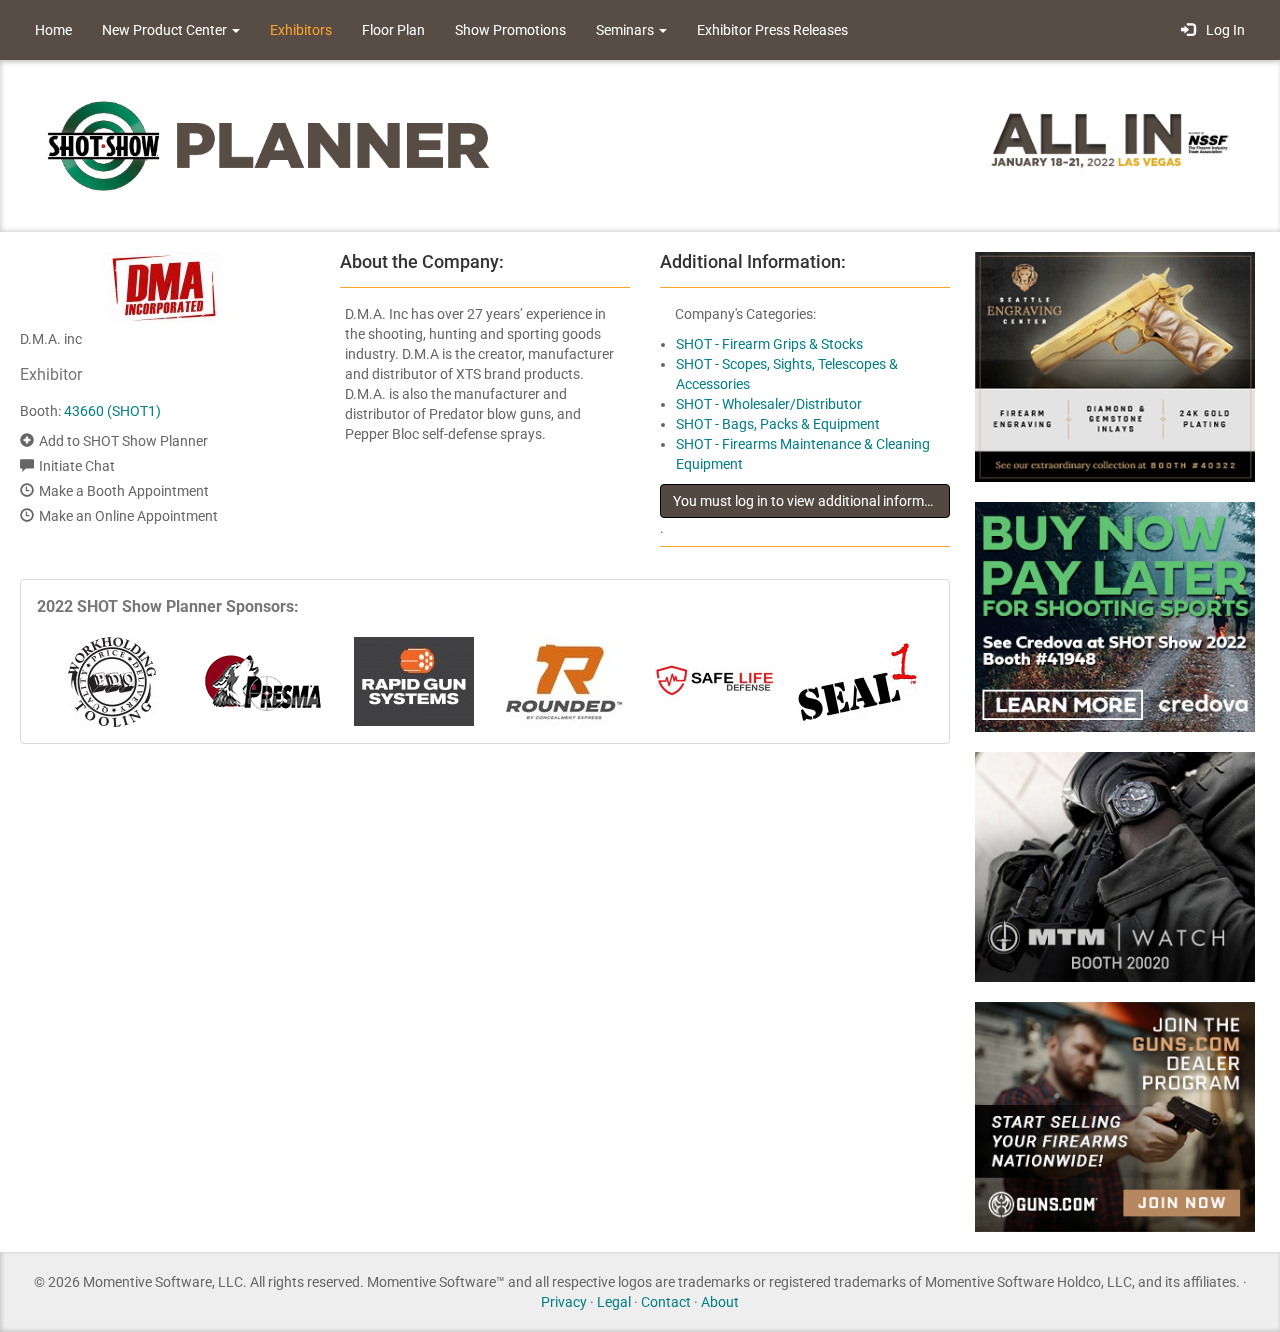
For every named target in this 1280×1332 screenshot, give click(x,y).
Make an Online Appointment (128, 516)
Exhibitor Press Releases (772, 30)
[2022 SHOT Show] (270, 144)
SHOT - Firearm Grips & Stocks (769, 344)
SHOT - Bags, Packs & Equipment (778, 424)
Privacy (564, 1302)
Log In (1222, 30)
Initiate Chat (77, 466)
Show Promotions (510, 30)
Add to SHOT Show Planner (123, 441)
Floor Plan (393, 30)
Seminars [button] (626, 30)
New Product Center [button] (166, 30)
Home (53, 30)
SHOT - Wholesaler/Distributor (769, 404)
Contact (666, 1302)
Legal (614, 1302)
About (720, 1302)
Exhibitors (301, 30)
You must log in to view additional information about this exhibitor (811, 501)
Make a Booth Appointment (124, 491)
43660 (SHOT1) (112, 411)
